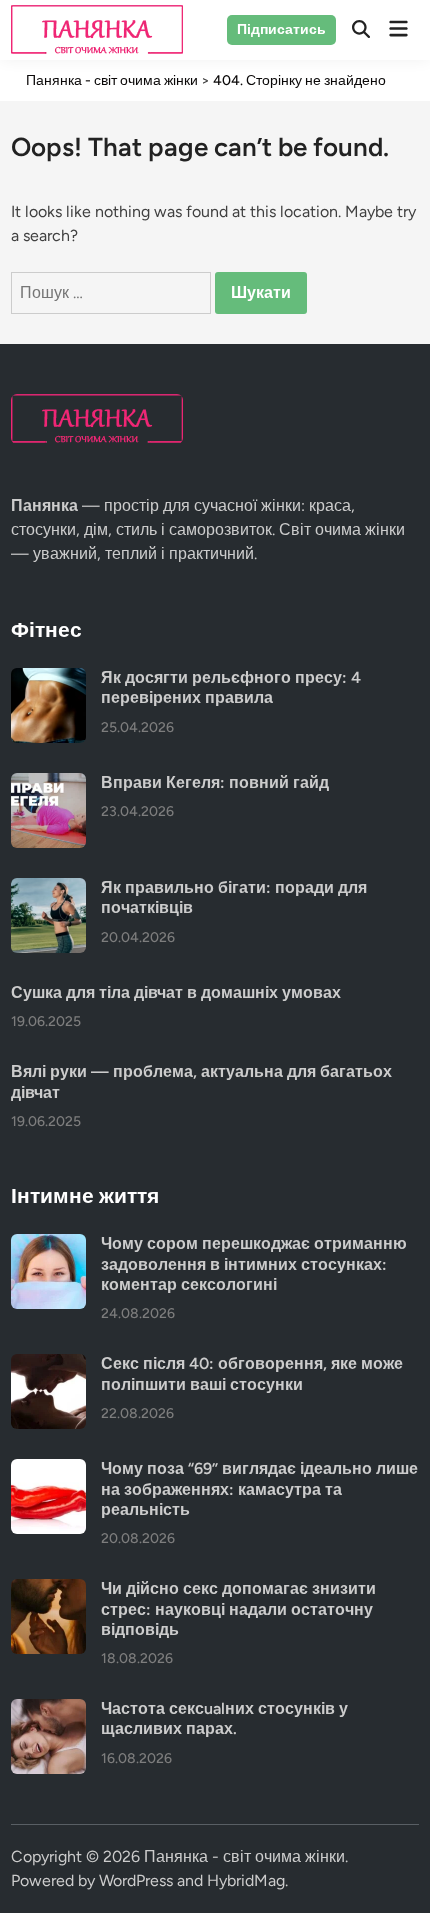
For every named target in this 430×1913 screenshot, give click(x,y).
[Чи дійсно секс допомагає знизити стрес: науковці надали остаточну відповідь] (48, 1590)
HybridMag (246, 1880)
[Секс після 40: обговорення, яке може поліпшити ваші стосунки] (48, 1365)
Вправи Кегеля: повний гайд (215, 782)
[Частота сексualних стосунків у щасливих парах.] (48, 1710)
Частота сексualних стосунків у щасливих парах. (224, 1718)
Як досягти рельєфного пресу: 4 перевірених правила (231, 687)
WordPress (136, 1880)
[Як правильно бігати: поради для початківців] (48, 889)
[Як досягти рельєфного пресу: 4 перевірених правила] (48, 679)
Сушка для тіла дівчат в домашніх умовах (176, 992)
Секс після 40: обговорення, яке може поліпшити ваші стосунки (252, 1373)
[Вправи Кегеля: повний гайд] (48, 784)
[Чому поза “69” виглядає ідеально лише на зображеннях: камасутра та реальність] (48, 1470)
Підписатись (281, 29)
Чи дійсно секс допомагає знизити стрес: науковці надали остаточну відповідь (238, 1609)
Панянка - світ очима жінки (244, 1856)
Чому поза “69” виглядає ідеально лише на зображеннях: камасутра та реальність (259, 1489)
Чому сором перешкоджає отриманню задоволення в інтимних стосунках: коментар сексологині (254, 1264)
